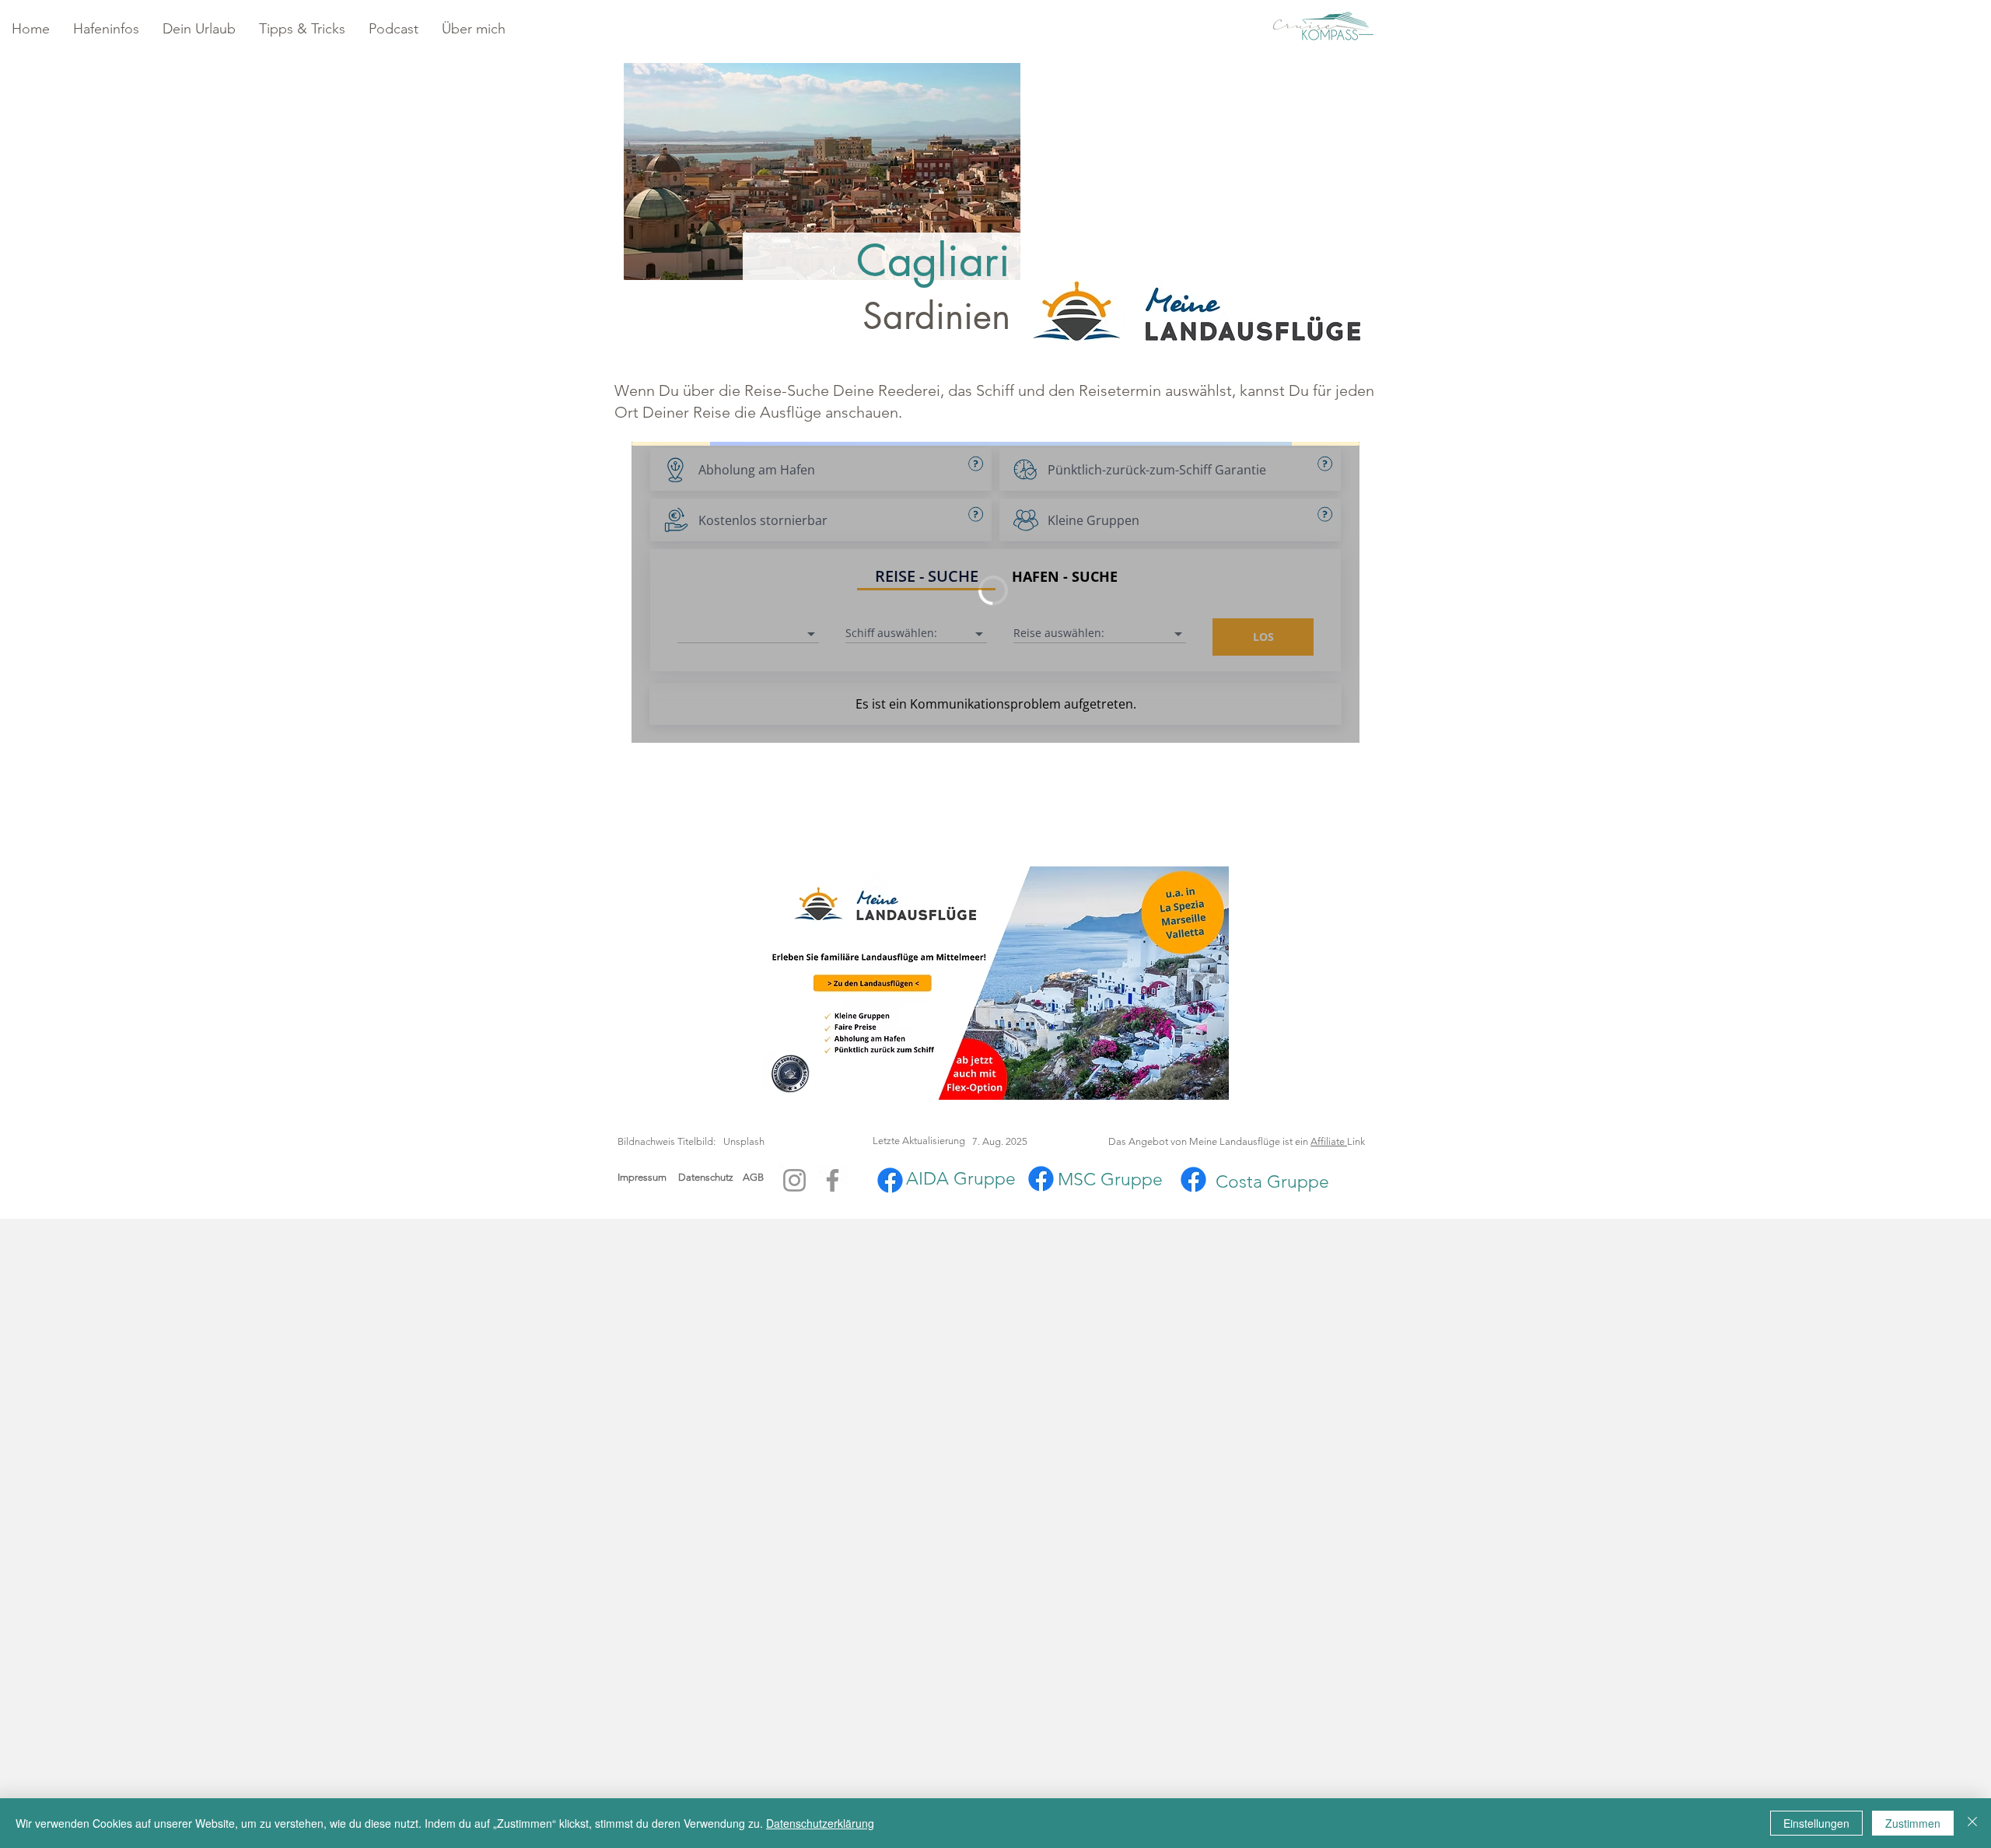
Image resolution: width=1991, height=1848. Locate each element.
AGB (753, 1177)
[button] (106, 29)
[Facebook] (833, 1180)
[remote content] (995, 594)
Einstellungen (1816, 1823)
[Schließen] (1972, 1823)
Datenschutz (710, 1177)
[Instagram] (794, 1180)
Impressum (642, 1177)
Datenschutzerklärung (820, 1823)
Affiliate (1329, 1141)
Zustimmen (1913, 1823)
